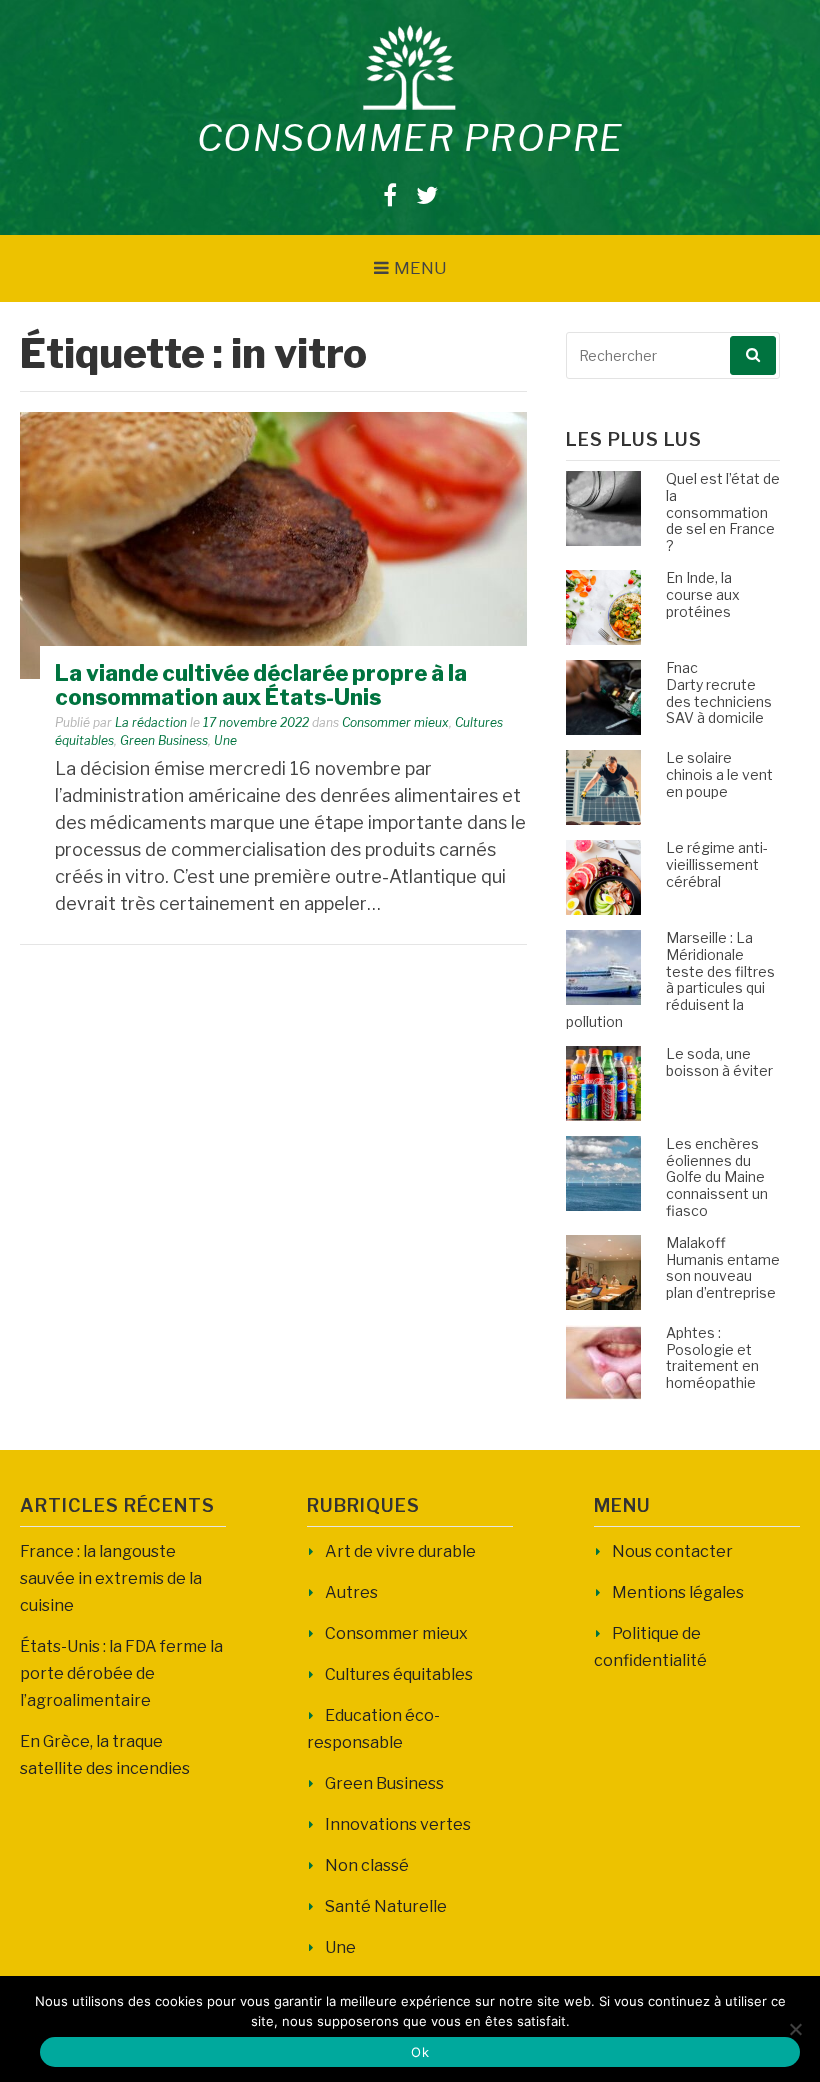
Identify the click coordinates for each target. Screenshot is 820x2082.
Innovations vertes (398, 1824)
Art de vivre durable (400, 1551)
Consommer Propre (410, 138)
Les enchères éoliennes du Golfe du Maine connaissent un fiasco (717, 1177)
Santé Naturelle (386, 1906)
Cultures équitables (399, 1674)
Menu (420, 268)
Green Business (164, 740)
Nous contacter (672, 1551)
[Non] (795, 2029)
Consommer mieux (395, 722)
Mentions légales (678, 1592)
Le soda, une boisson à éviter (719, 1062)
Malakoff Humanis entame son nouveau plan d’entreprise (723, 1267)
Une (225, 740)
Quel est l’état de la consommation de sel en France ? (723, 512)
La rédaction (151, 722)
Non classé (367, 1865)
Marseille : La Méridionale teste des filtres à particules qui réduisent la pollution (670, 979)
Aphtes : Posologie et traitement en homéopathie (712, 1357)
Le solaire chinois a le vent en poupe (719, 774)
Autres (351, 1592)
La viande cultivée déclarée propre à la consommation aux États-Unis (261, 685)
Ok (420, 2052)
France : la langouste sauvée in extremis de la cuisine (111, 1578)
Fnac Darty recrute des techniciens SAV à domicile (719, 692)
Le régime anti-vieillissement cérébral (717, 864)
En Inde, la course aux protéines (703, 594)
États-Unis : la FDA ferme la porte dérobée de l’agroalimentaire (121, 1673)
